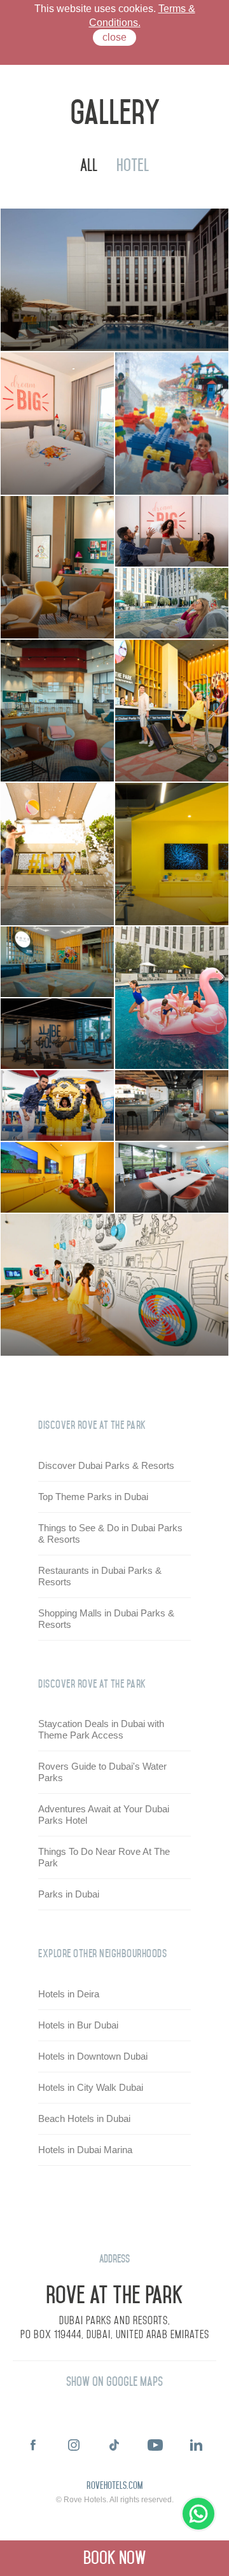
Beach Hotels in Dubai (84, 2118)
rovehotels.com (114, 2486)
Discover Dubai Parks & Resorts (106, 1465)
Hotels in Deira (69, 1994)
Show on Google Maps (114, 2382)
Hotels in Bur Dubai (78, 2025)
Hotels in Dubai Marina (85, 2150)
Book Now (115, 2558)
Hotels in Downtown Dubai (93, 2056)
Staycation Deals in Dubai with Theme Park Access (101, 1729)
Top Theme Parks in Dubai (93, 1497)
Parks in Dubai (69, 1894)
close (114, 37)
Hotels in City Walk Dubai (91, 2087)
